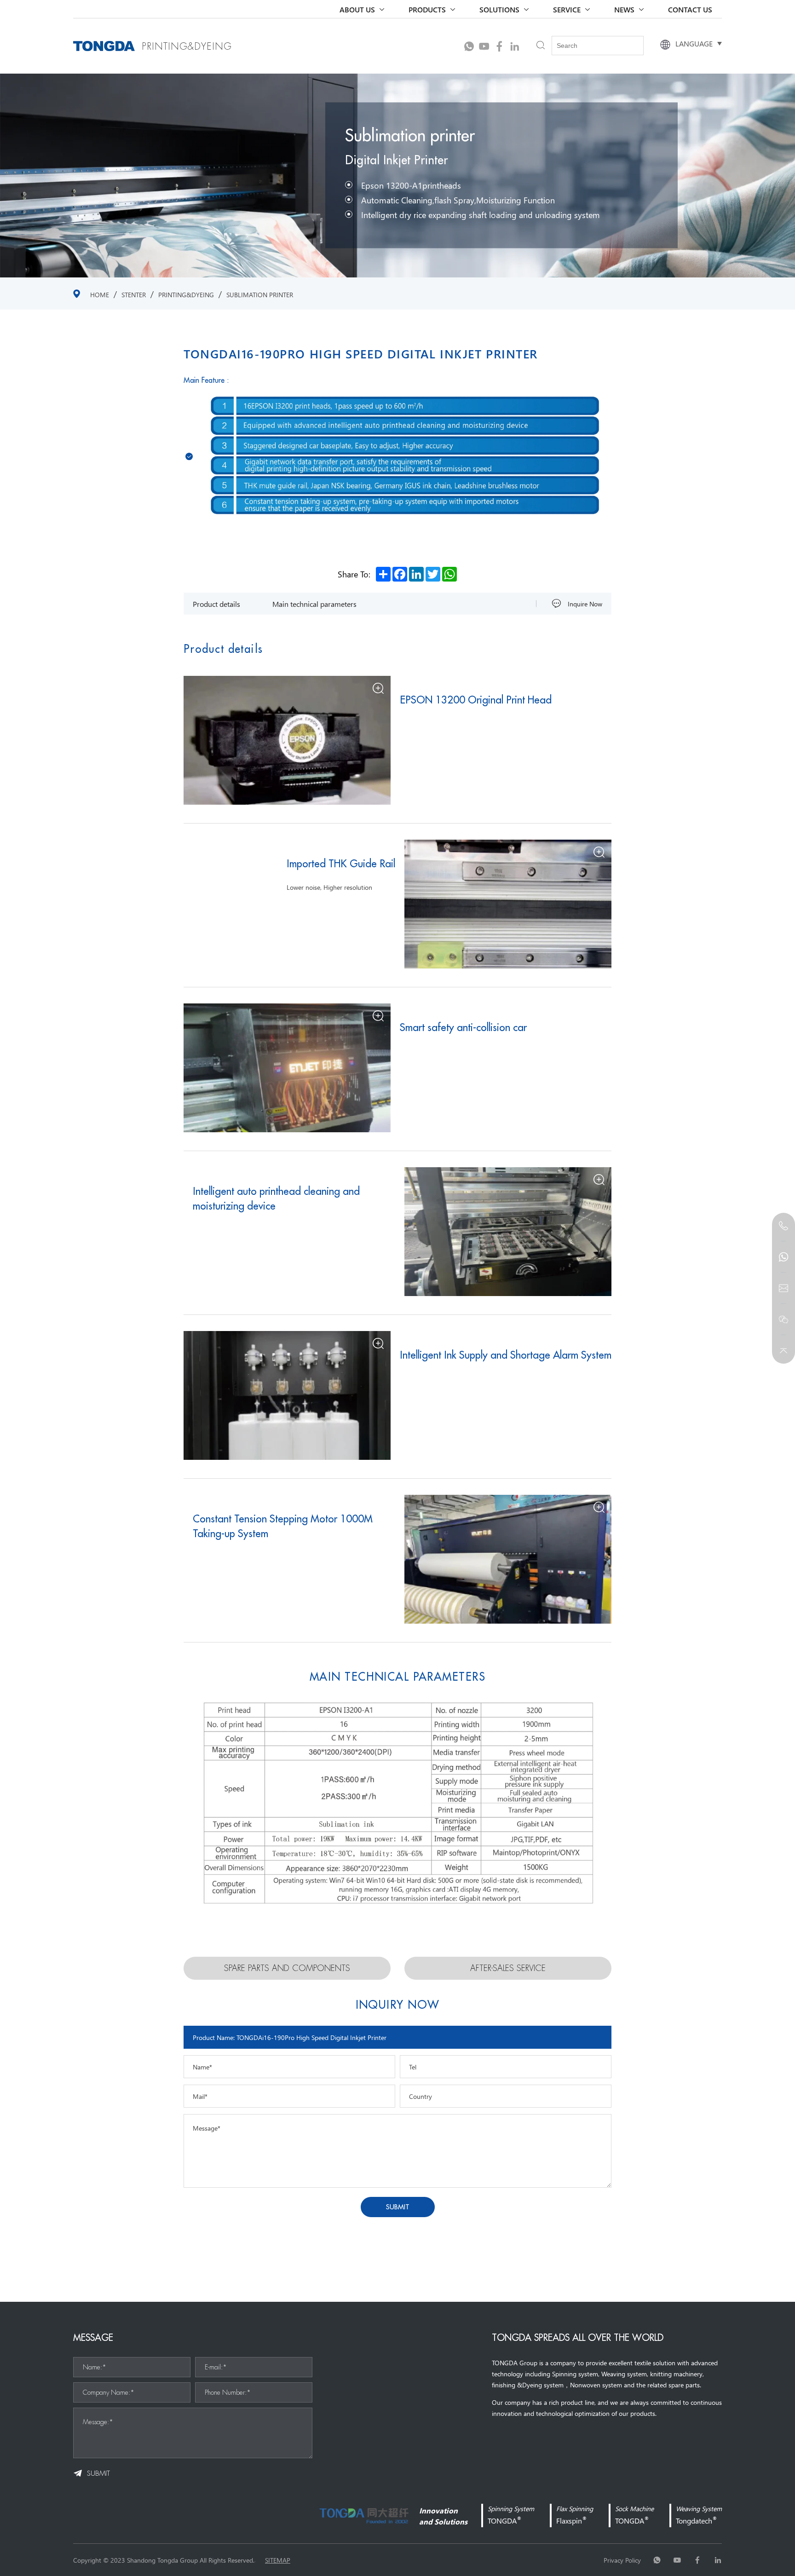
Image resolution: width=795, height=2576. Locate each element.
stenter (134, 294)
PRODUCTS (427, 9)
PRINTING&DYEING (186, 294)
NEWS (624, 9)
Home (100, 294)
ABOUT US (357, 9)
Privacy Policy (622, 2560)
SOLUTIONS (499, 9)
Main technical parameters (314, 604)
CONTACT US (690, 9)
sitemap (278, 2560)
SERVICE (567, 9)
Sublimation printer (260, 294)
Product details (216, 604)
